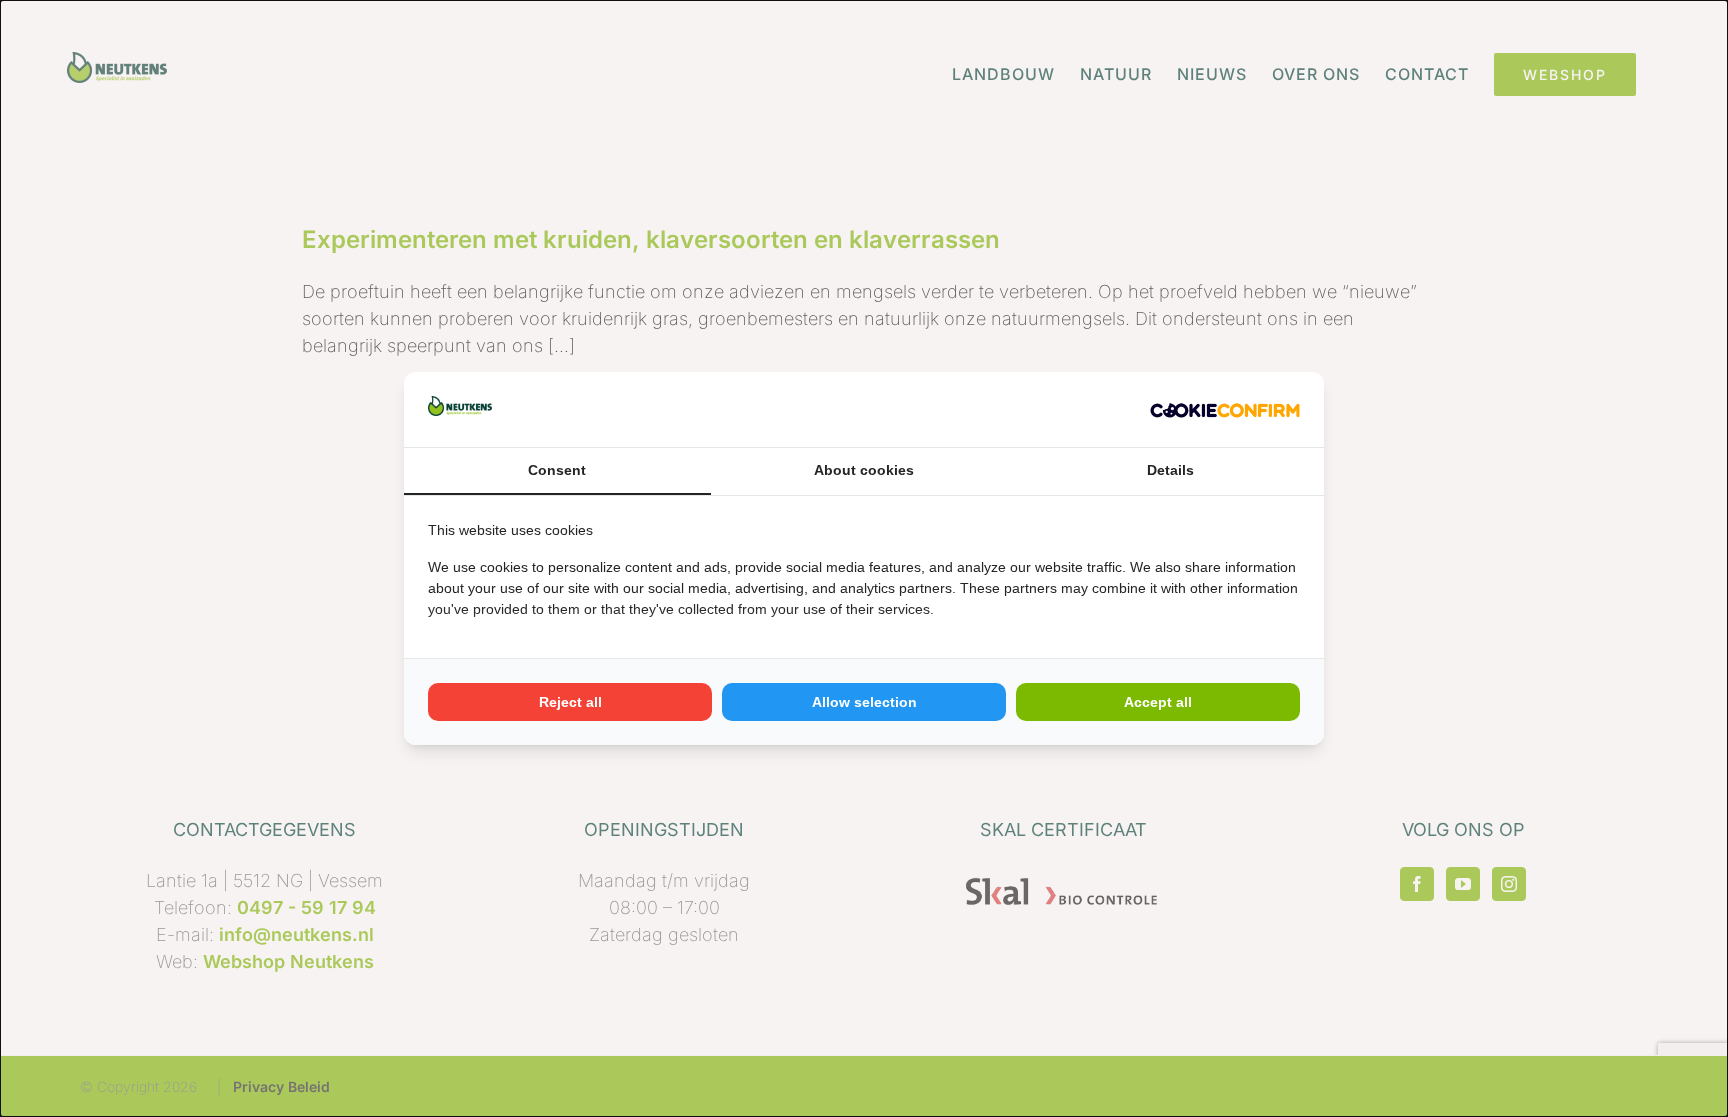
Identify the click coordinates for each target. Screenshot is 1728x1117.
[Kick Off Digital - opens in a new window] (1225, 409)
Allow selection (864, 702)
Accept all (1158, 702)
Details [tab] (1170, 470)
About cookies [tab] (864, 470)
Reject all (570, 702)
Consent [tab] (557, 470)
